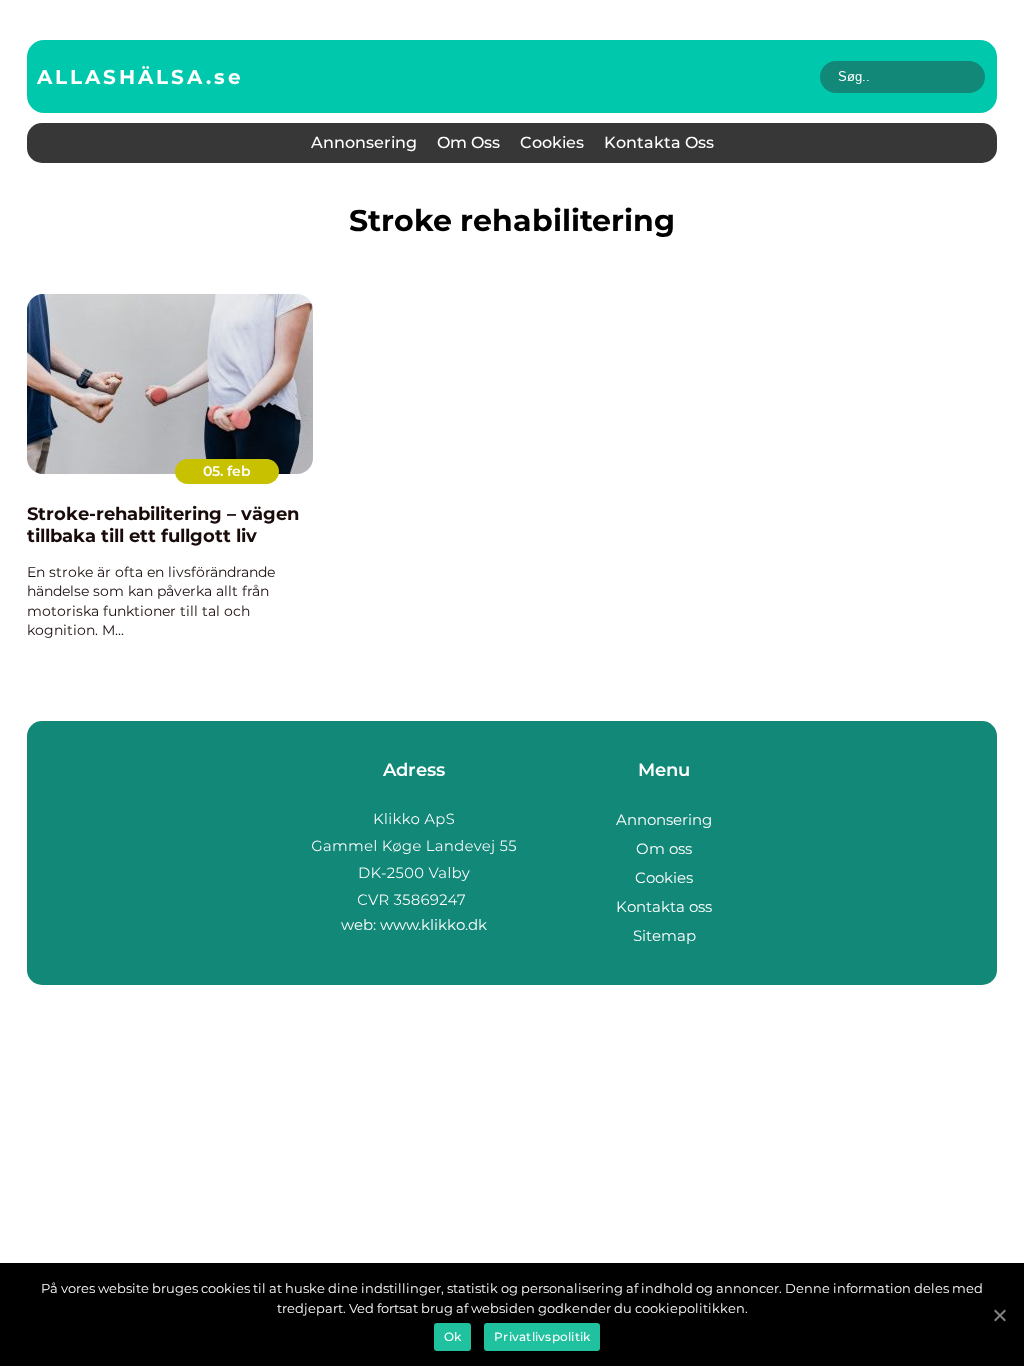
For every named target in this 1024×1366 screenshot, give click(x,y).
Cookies (552, 142)
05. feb (227, 471)
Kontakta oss (659, 142)
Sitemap (664, 935)
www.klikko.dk (433, 924)
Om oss (468, 142)
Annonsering (364, 142)
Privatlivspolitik (542, 1336)
